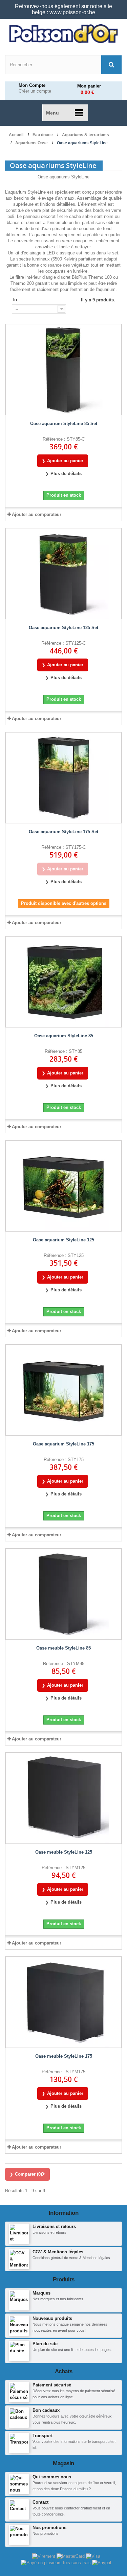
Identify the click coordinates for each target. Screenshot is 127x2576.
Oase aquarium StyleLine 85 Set (64, 424)
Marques (41, 2293)
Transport (43, 2436)
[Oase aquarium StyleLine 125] (63, 1186)
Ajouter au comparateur (37, 514)
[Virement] (44, 2556)
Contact (40, 2502)
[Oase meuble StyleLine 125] (63, 1798)
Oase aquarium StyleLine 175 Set (63, 832)
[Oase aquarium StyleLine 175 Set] (63, 778)
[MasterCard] (71, 2556)
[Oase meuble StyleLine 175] (63, 2002)
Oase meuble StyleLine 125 (64, 1852)
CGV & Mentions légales (58, 2252)
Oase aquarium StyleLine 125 (63, 1240)
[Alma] (57, 2562)
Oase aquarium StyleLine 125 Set (63, 628)
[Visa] (93, 2556)
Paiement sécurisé (52, 2385)
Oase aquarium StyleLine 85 (64, 1036)
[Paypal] (102, 2562)
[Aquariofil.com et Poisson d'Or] (63, 34)
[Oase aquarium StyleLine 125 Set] (63, 574)
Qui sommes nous (52, 2477)
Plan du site (45, 2344)
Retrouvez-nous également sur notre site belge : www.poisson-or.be (63, 9)
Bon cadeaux (46, 2410)
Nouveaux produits (52, 2318)
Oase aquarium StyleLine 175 (63, 1444)
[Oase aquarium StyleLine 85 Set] (63, 370)
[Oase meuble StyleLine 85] (63, 1594)
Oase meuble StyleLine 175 (64, 2056)
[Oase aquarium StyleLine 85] (63, 982)
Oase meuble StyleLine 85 (63, 1648)
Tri (15, 300)
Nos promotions (49, 2528)
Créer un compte (35, 91)
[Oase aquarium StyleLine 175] (63, 1390)
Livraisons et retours (54, 2226)
